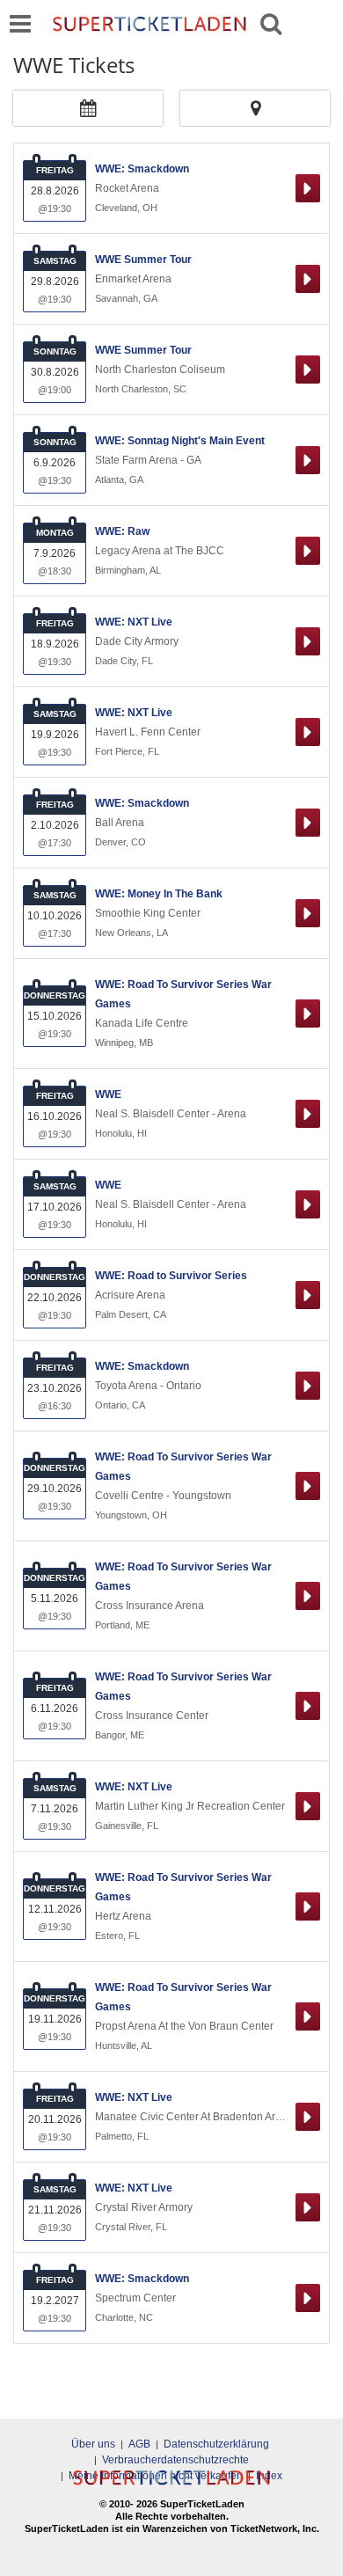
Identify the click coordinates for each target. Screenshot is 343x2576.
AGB (139, 2444)
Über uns (93, 2444)
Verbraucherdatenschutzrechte (175, 2460)
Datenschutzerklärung (216, 2444)
